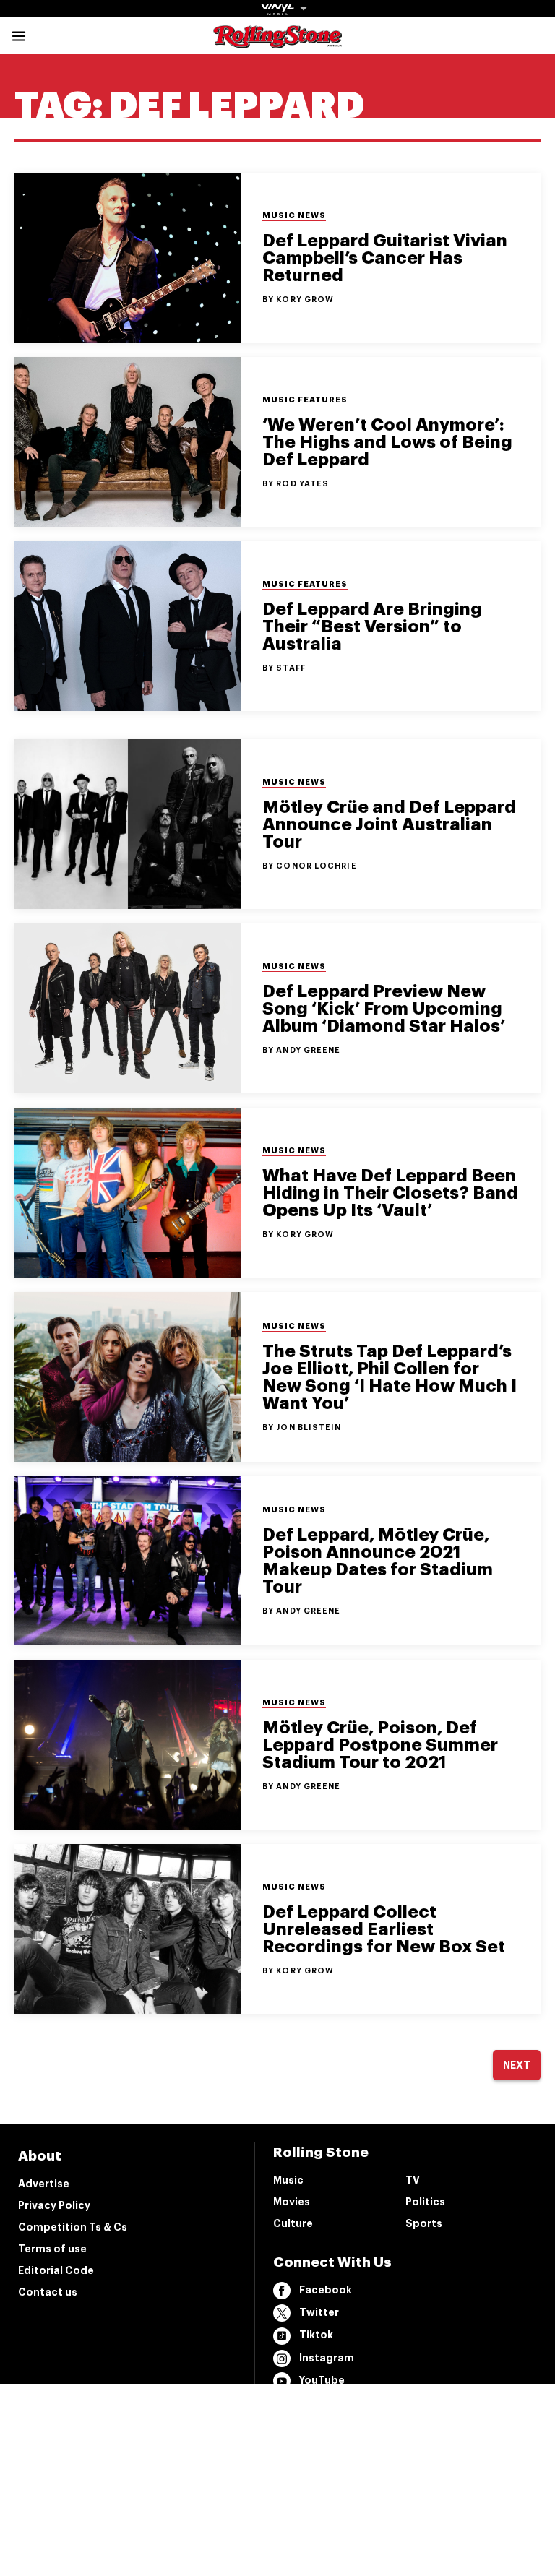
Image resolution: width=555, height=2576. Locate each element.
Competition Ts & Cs (73, 2227)
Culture (293, 2223)
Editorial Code (56, 2270)
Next (517, 2065)
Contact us (48, 2292)
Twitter (319, 2312)
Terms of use (52, 2249)
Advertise (44, 2184)
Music (288, 2180)
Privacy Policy (54, 2205)
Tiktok (316, 2335)
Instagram (327, 2358)
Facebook (326, 2290)
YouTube (322, 2380)
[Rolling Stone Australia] (277, 42)
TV (413, 2180)
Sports (424, 2223)
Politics (425, 2202)
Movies (292, 2202)
